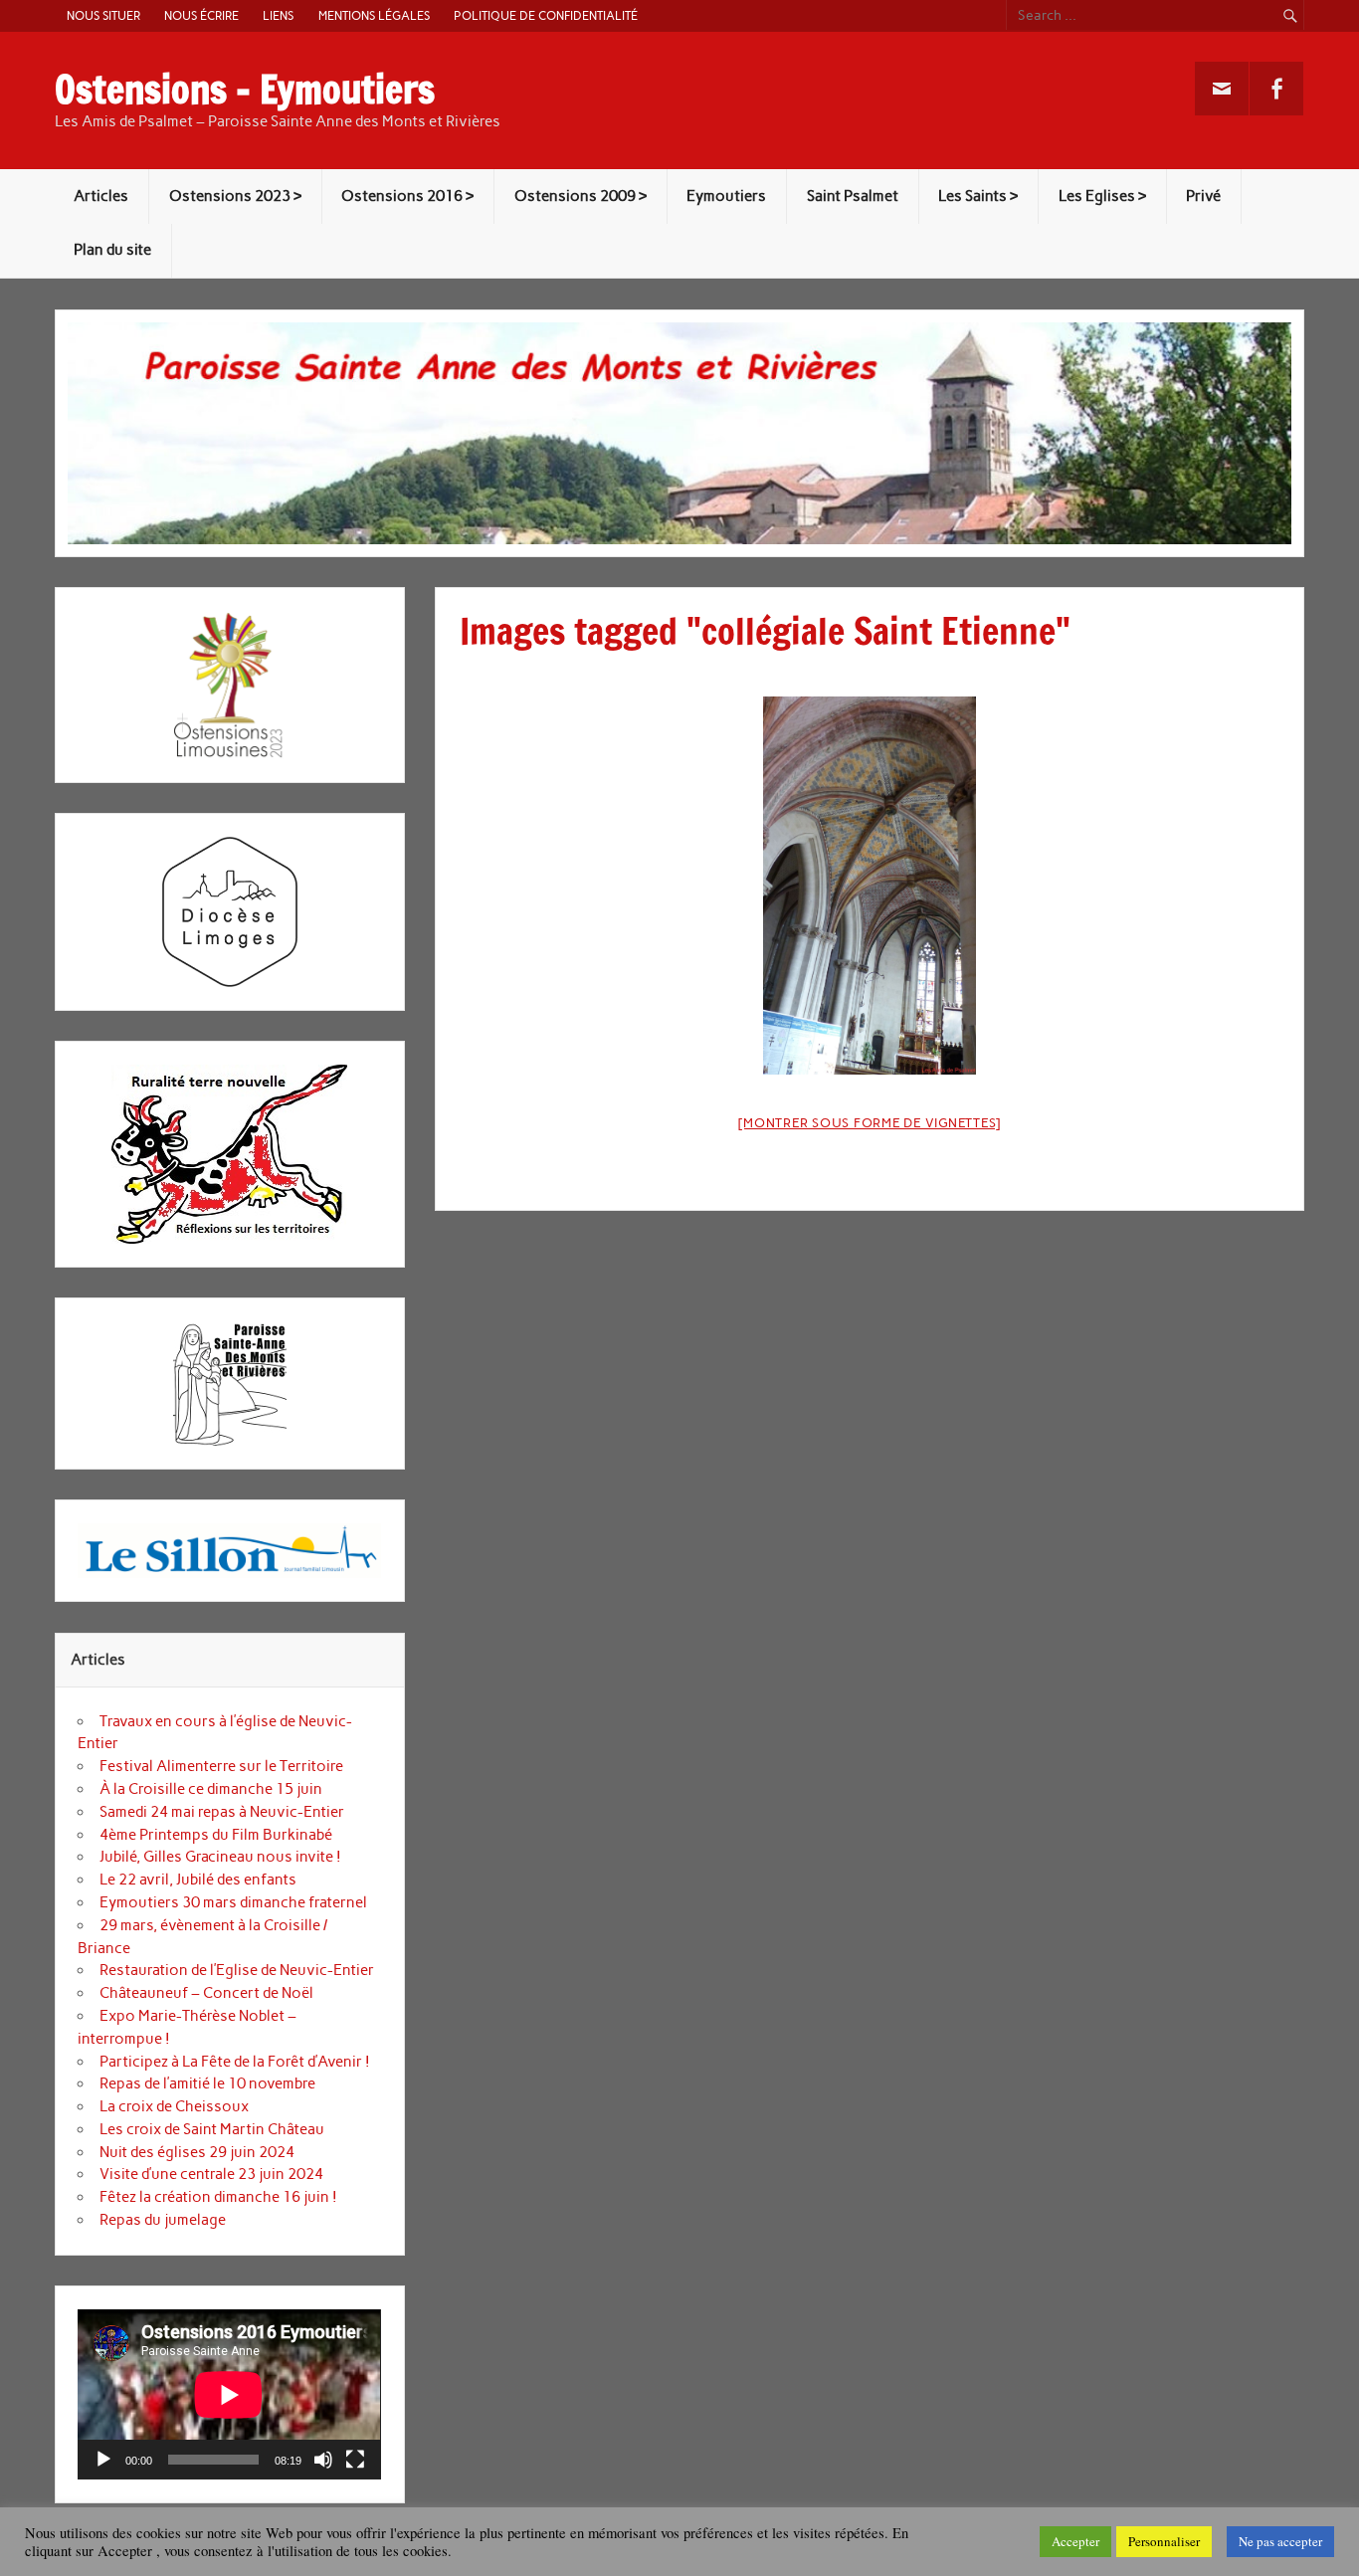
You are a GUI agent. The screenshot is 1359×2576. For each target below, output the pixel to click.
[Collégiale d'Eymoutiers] (870, 886)
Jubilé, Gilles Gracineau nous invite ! (220, 1857)
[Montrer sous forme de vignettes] (870, 1123)
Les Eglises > (1102, 196)
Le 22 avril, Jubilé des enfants (198, 1880)
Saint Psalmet (853, 196)
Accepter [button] (1075, 2541)
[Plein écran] (355, 2460)
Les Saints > (978, 196)
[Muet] (323, 2460)
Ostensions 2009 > (581, 196)
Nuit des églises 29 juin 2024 (197, 2152)
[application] (229, 2394)
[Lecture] (103, 2460)
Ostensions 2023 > (235, 196)
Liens (278, 15)
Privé (1203, 196)
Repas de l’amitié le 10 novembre (207, 2083)
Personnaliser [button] (1164, 2541)
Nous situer (103, 15)
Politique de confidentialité (546, 15)
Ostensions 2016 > (407, 196)
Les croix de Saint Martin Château (212, 2129)
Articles (101, 196)
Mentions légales (374, 15)
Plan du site (112, 250)
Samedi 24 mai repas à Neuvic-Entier (222, 1812)
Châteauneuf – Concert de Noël (206, 1993)
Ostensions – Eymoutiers (245, 90)
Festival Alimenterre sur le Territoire (221, 1766)
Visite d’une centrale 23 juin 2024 (211, 2174)
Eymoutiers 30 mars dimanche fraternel (233, 1902)
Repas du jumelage (163, 2220)
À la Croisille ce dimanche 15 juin (211, 1789)
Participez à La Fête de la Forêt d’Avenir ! (235, 2062)
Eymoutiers (726, 196)
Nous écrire (201, 15)
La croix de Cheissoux (174, 2106)
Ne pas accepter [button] (1280, 2541)
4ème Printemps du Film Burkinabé (216, 1835)
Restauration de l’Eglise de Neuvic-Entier (237, 1970)
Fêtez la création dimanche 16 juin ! (218, 2197)
